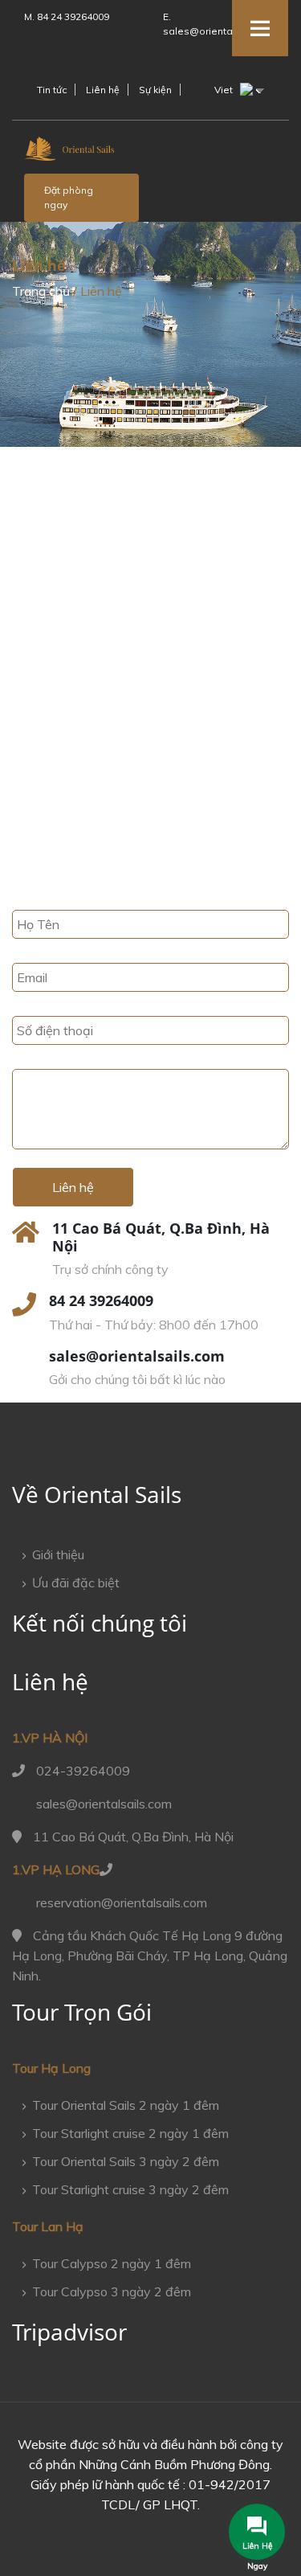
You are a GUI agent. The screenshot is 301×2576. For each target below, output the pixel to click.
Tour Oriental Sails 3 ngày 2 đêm (126, 2161)
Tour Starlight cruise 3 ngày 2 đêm (130, 2189)
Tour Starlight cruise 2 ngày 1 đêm (130, 2133)
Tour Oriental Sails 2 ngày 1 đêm (126, 2105)
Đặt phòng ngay (69, 197)
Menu (260, 28)
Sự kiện (155, 90)
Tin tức (52, 90)
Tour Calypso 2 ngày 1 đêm (112, 2263)
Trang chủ (41, 291)
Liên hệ (103, 90)
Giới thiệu (58, 1554)
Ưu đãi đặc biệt (76, 1583)
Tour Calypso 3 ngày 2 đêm (112, 2291)
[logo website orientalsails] (70, 153)
